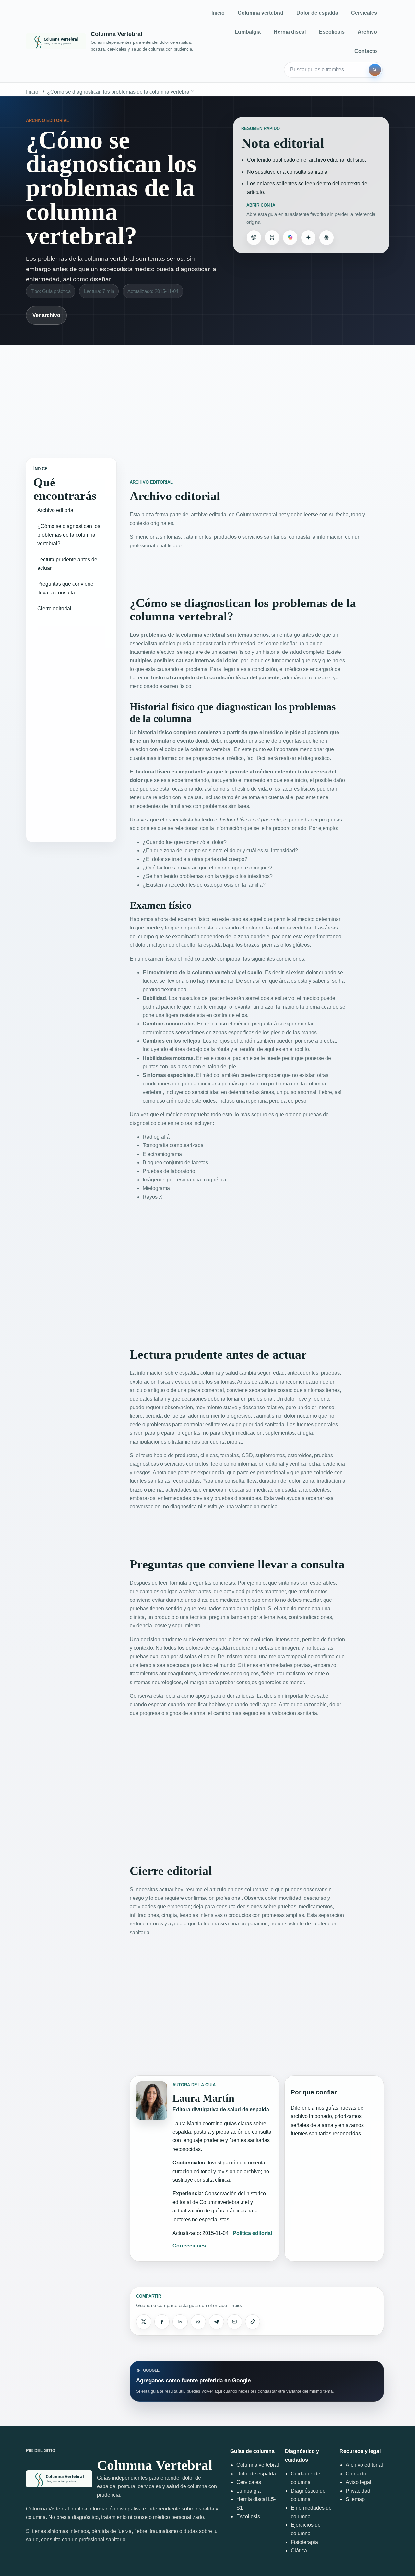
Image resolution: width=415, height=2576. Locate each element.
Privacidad (358, 2491)
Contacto (366, 51)
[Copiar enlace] (253, 2322)
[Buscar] (375, 70)
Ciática (299, 2551)
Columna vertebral (260, 13)
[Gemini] (308, 237)
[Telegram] (216, 2322)
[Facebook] (162, 2322)
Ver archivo (46, 315)
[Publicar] (144, 2322)
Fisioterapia (304, 2542)
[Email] (234, 2322)
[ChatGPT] (254, 237)
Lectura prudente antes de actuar (67, 564)
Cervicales (364, 13)
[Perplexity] (272, 237)
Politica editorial (252, 2233)
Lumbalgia (248, 32)
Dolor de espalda (317, 13)
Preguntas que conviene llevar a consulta (65, 588)
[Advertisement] (207, 395)
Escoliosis (332, 32)
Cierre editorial (54, 609)
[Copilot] (290, 237)
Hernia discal (290, 32)
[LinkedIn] (180, 2322)
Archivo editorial (56, 510)
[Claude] (326, 237)
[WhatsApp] (198, 2322)
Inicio (218, 13)
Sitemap (355, 2499)
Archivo (367, 32)
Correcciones (189, 2246)
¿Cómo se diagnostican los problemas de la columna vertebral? (120, 92)
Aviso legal (358, 2482)
